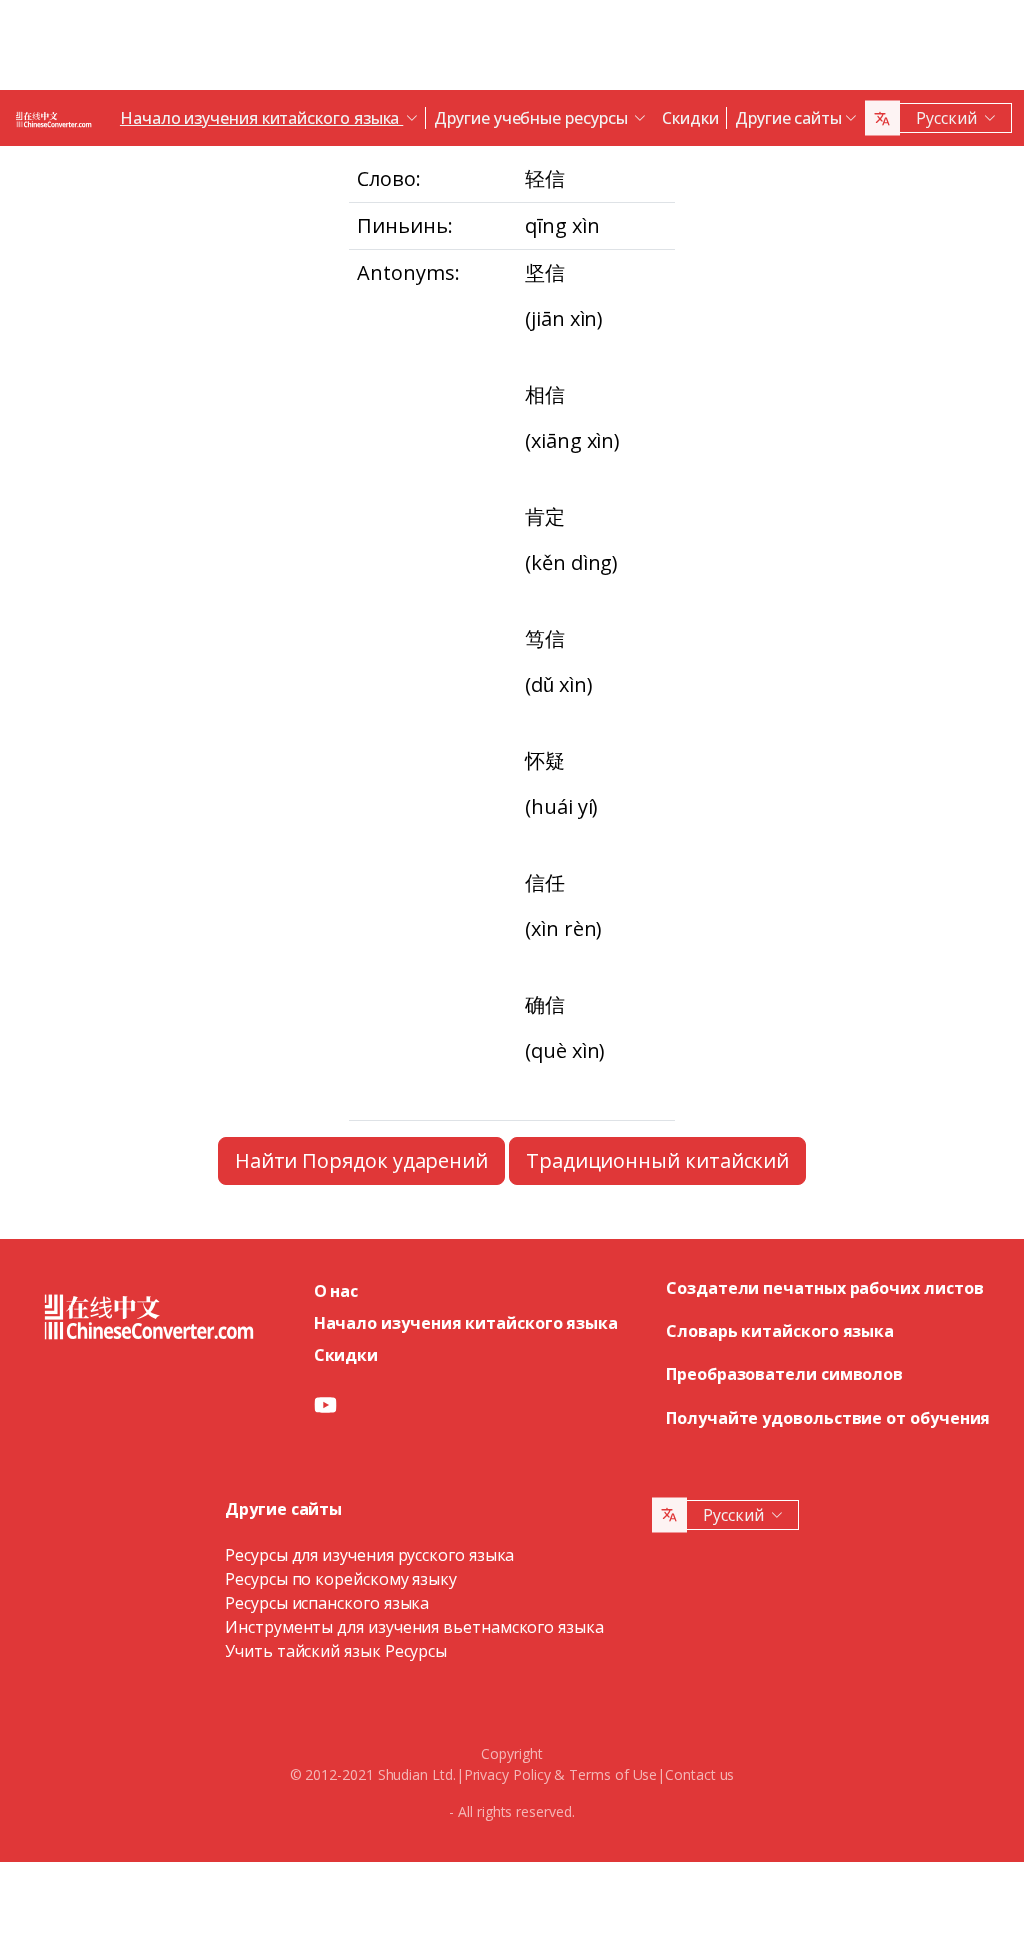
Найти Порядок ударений (361, 1160)
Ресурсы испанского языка (327, 1603)
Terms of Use (613, 1774)
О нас (336, 1291)
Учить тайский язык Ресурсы (336, 1651)
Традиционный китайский (657, 1160)
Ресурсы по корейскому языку (341, 1579)
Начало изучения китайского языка (466, 1323)
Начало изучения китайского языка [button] (261, 118)
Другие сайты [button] (788, 118)
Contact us (699, 1774)
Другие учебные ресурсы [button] (532, 118)
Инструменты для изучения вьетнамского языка (414, 1627)
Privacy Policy (507, 1774)
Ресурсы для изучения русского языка (369, 1555)
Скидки (690, 118)
